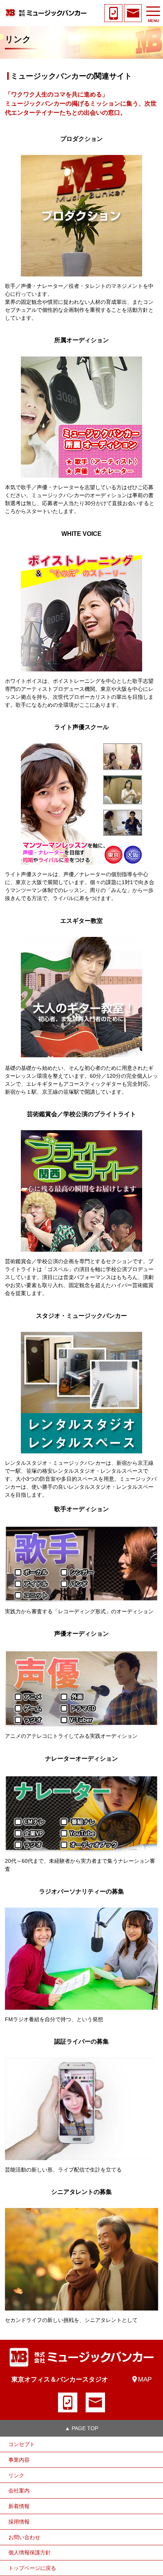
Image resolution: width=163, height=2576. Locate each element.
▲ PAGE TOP (81, 2428)
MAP (145, 2379)
